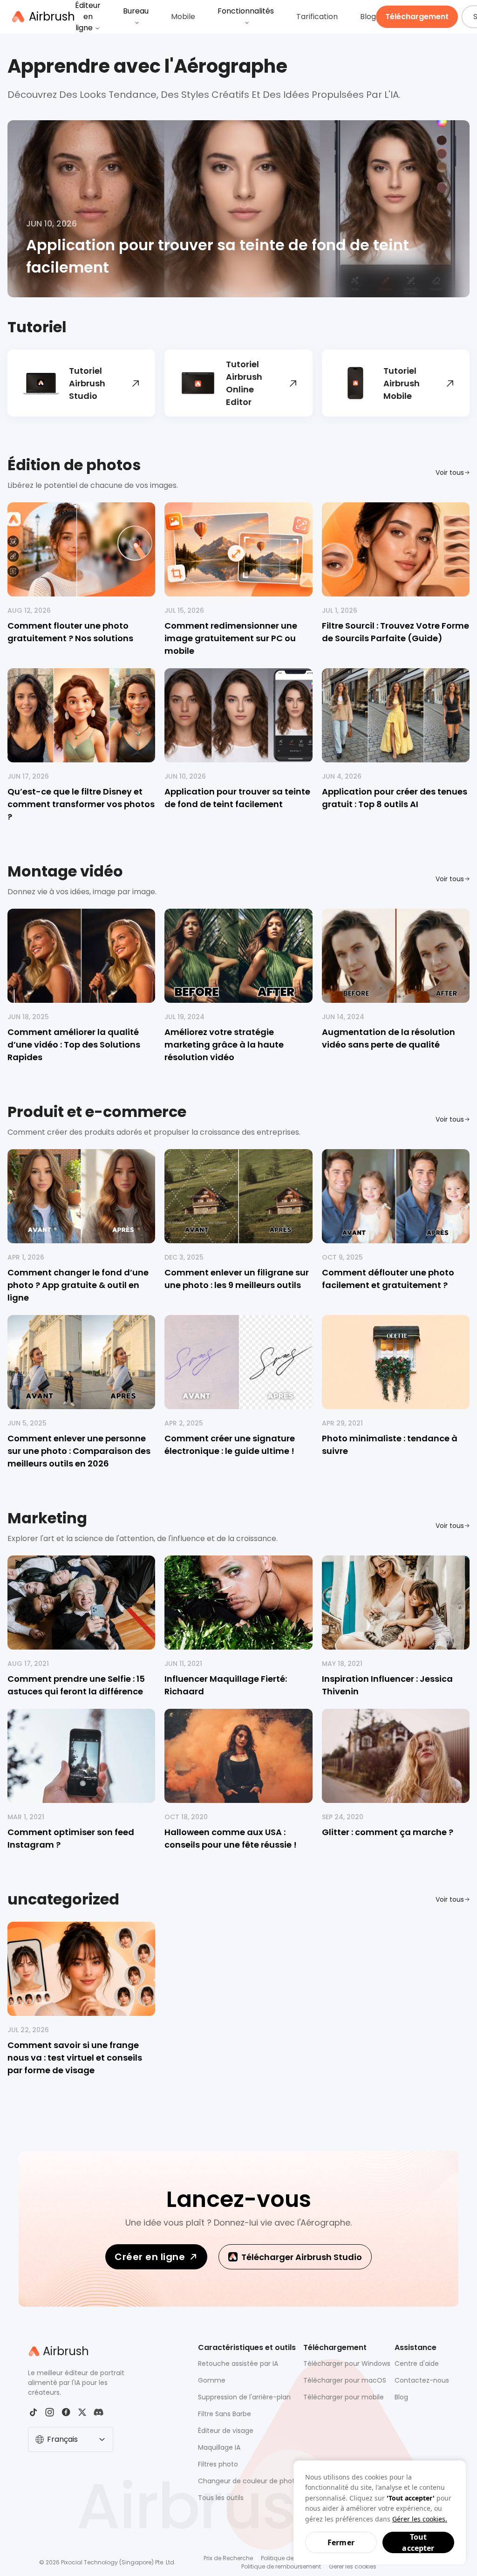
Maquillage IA (219, 2447)
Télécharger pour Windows (347, 2364)
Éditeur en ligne (88, 17)
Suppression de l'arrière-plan (244, 2397)
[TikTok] (33, 2412)
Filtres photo (218, 2464)
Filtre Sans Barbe (225, 2414)
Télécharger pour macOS (345, 2380)
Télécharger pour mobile (344, 2397)
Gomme (212, 2380)
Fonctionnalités (246, 11)
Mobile (183, 17)
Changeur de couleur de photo (249, 2481)
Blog (368, 17)
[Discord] (99, 2412)
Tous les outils (221, 2498)
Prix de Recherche (228, 2558)
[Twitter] (82, 2412)
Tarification (317, 17)
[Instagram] (50, 2412)
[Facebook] (66, 2412)
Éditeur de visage (226, 2431)
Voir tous (450, 473)
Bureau (136, 11)
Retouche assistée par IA (238, 2364)
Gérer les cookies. (420, 2519)
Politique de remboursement (281, 2566)
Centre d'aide (417, 2364)
